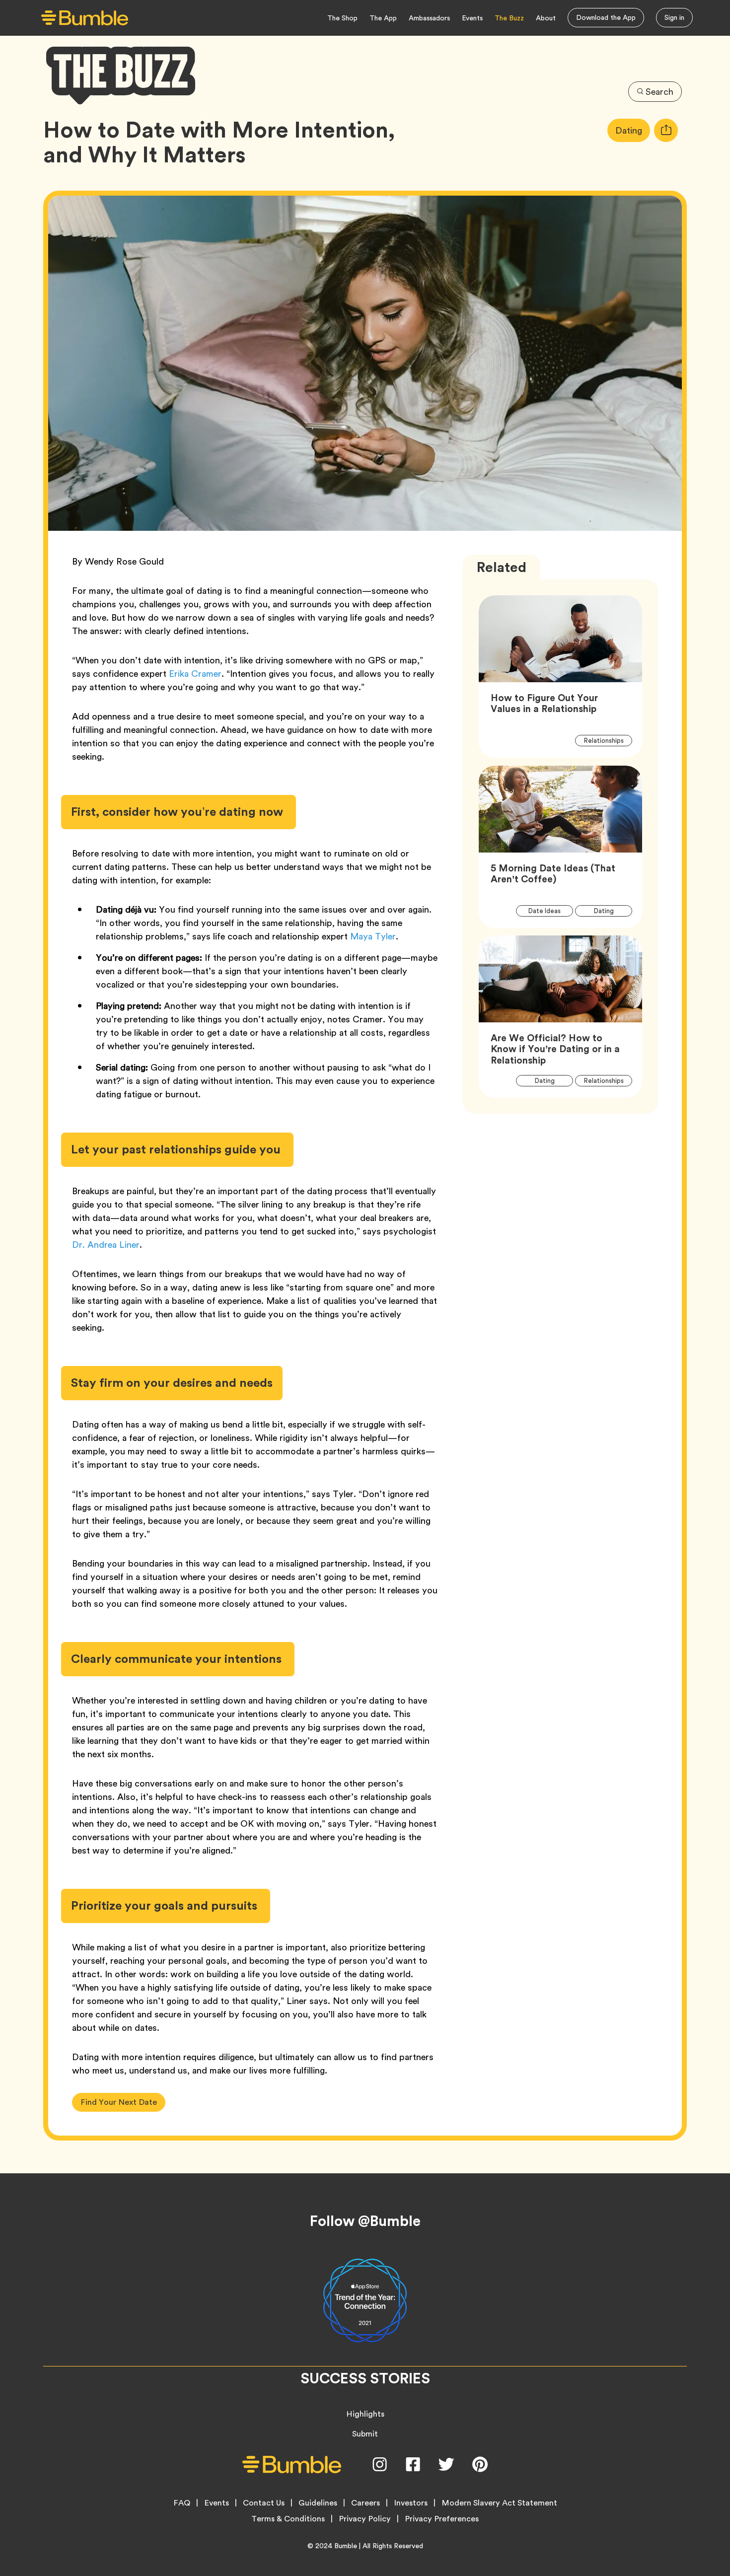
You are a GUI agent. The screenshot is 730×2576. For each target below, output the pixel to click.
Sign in (674, 17)
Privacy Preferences (442, 2519)
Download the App (606, 17)
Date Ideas (550, 911)
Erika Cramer (195, 674)
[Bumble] (85, 18)
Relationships (608, 740)
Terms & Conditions (288, 2519)
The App (383, 18)
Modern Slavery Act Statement (499, 2503)
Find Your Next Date (119, 2102)
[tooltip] (666, 130)
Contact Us (264, 2503)
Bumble (346, 2546)
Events (472, 18)
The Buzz (509, 18)
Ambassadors (429, 18)
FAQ (182, 2503)
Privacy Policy (365, 2519)
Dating (633, 130)
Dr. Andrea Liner (106, 1245)
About (546, 18)
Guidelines (318, 2503)
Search (659, 92)
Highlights (365, 2414)
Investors (411, 2503)
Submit (365, 2434)
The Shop (342, 18)
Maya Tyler (373, 936)
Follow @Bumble (365, 2221)
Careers (365, 2503)
